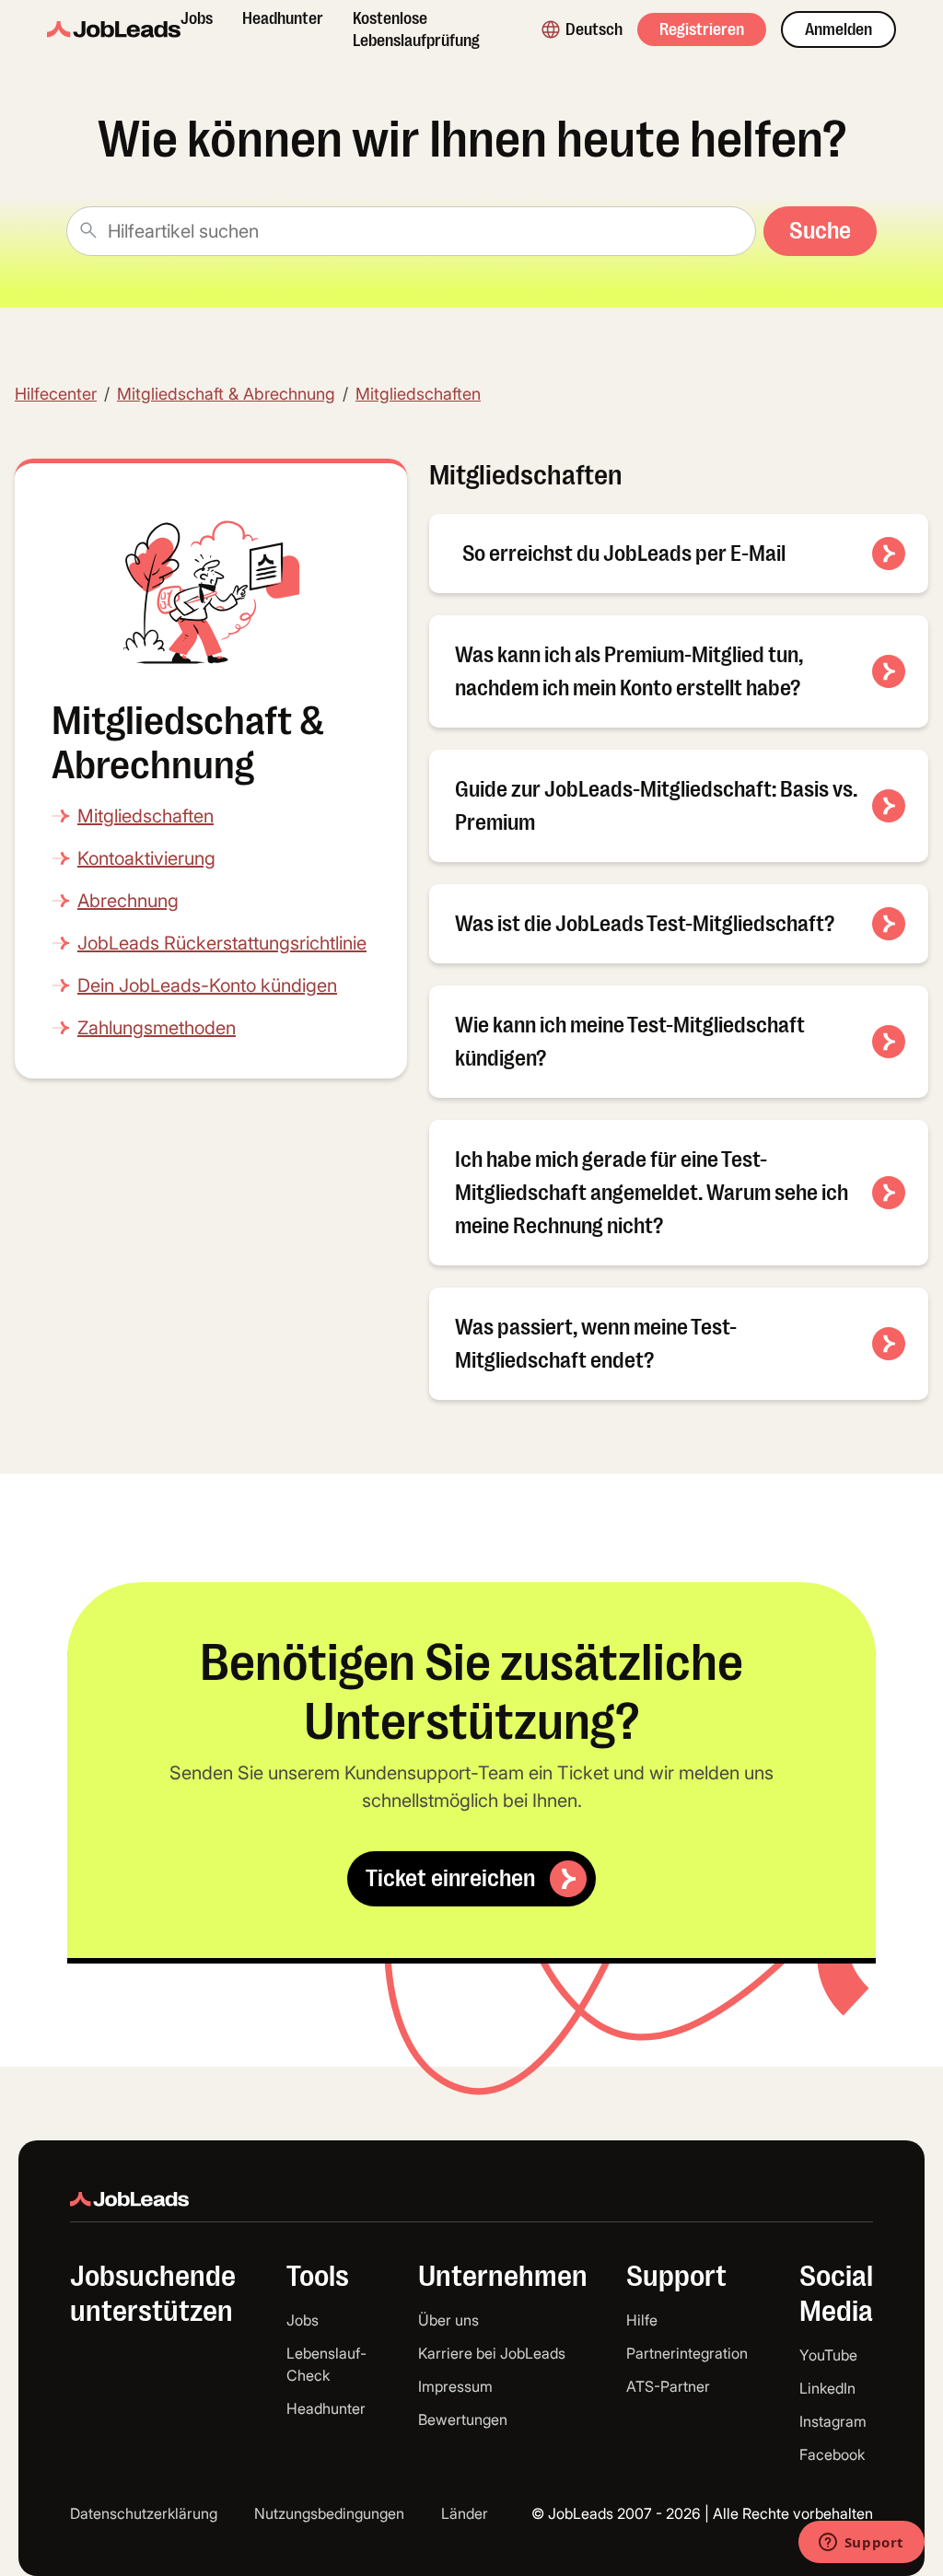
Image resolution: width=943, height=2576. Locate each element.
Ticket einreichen (450, 1878)
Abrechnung (128, 901)
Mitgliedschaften (418, 394)
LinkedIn (827, 2388)
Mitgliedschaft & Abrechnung (226, 394)
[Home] (114, 29)
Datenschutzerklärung (144, 2513)
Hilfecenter (56, 394)
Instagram (833, 2421)
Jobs (197, 18)
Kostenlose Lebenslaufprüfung (416, 29)
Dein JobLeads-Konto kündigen (207, 985)
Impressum (455, 2386)
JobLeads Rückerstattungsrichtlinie (222, 943)
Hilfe (642, 2320)
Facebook (832, 2454)
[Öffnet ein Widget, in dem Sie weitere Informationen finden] (861, 2544)
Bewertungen (463, 2419)
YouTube (828, 2355)
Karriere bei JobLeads (492, 2353)
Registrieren (702, 29)
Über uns (448, 2320)
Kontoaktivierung (146, 858)
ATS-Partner (668, 2386)
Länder (465, 2513)
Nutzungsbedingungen (329, 2513)
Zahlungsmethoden (157, 1028)
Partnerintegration (687, 2353)
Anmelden (838, 29)
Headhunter (283, 18)
